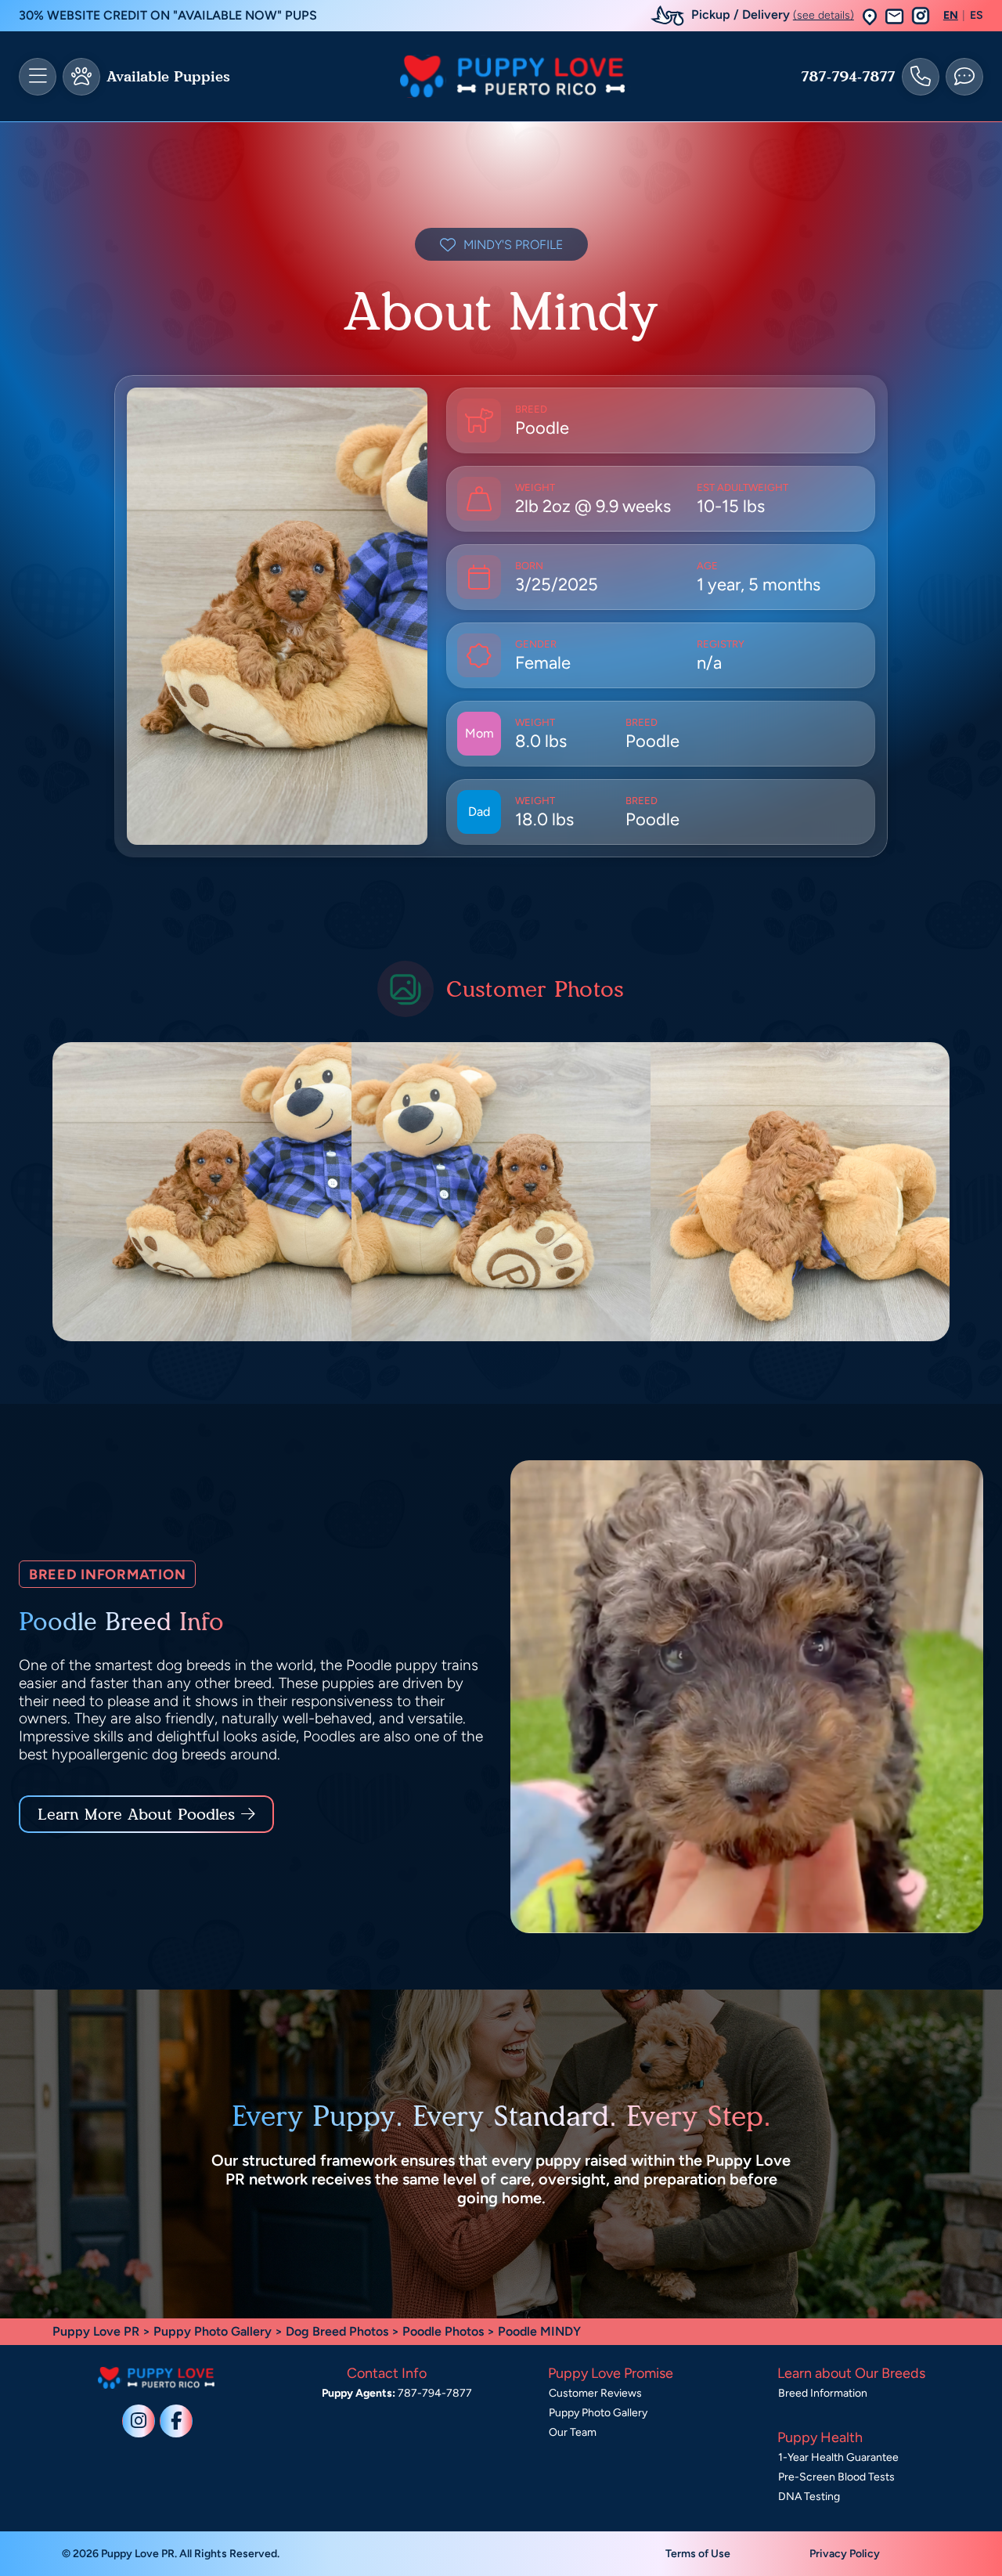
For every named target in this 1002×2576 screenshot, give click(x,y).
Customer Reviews (595, 2393)
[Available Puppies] (81, 77)
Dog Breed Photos (337, 2331)
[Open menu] (38, 77)
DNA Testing (809, 2497)
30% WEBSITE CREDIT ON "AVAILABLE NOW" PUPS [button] (168, 15)
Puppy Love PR (96, 2331)
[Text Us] (964, 77)
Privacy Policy (845, 2554)
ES (977, 16)
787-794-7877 (848, 77)
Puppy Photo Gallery (213, 2331)
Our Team (573, 2432)
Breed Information (823, 2393)
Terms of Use (698, 2554)
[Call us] (921, 77)
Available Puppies (168, 77)
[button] (870, 16)
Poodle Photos (443, 2331)
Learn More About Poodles (136, 1814)
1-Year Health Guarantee (838, 2457)
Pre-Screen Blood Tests (836, 2477)
